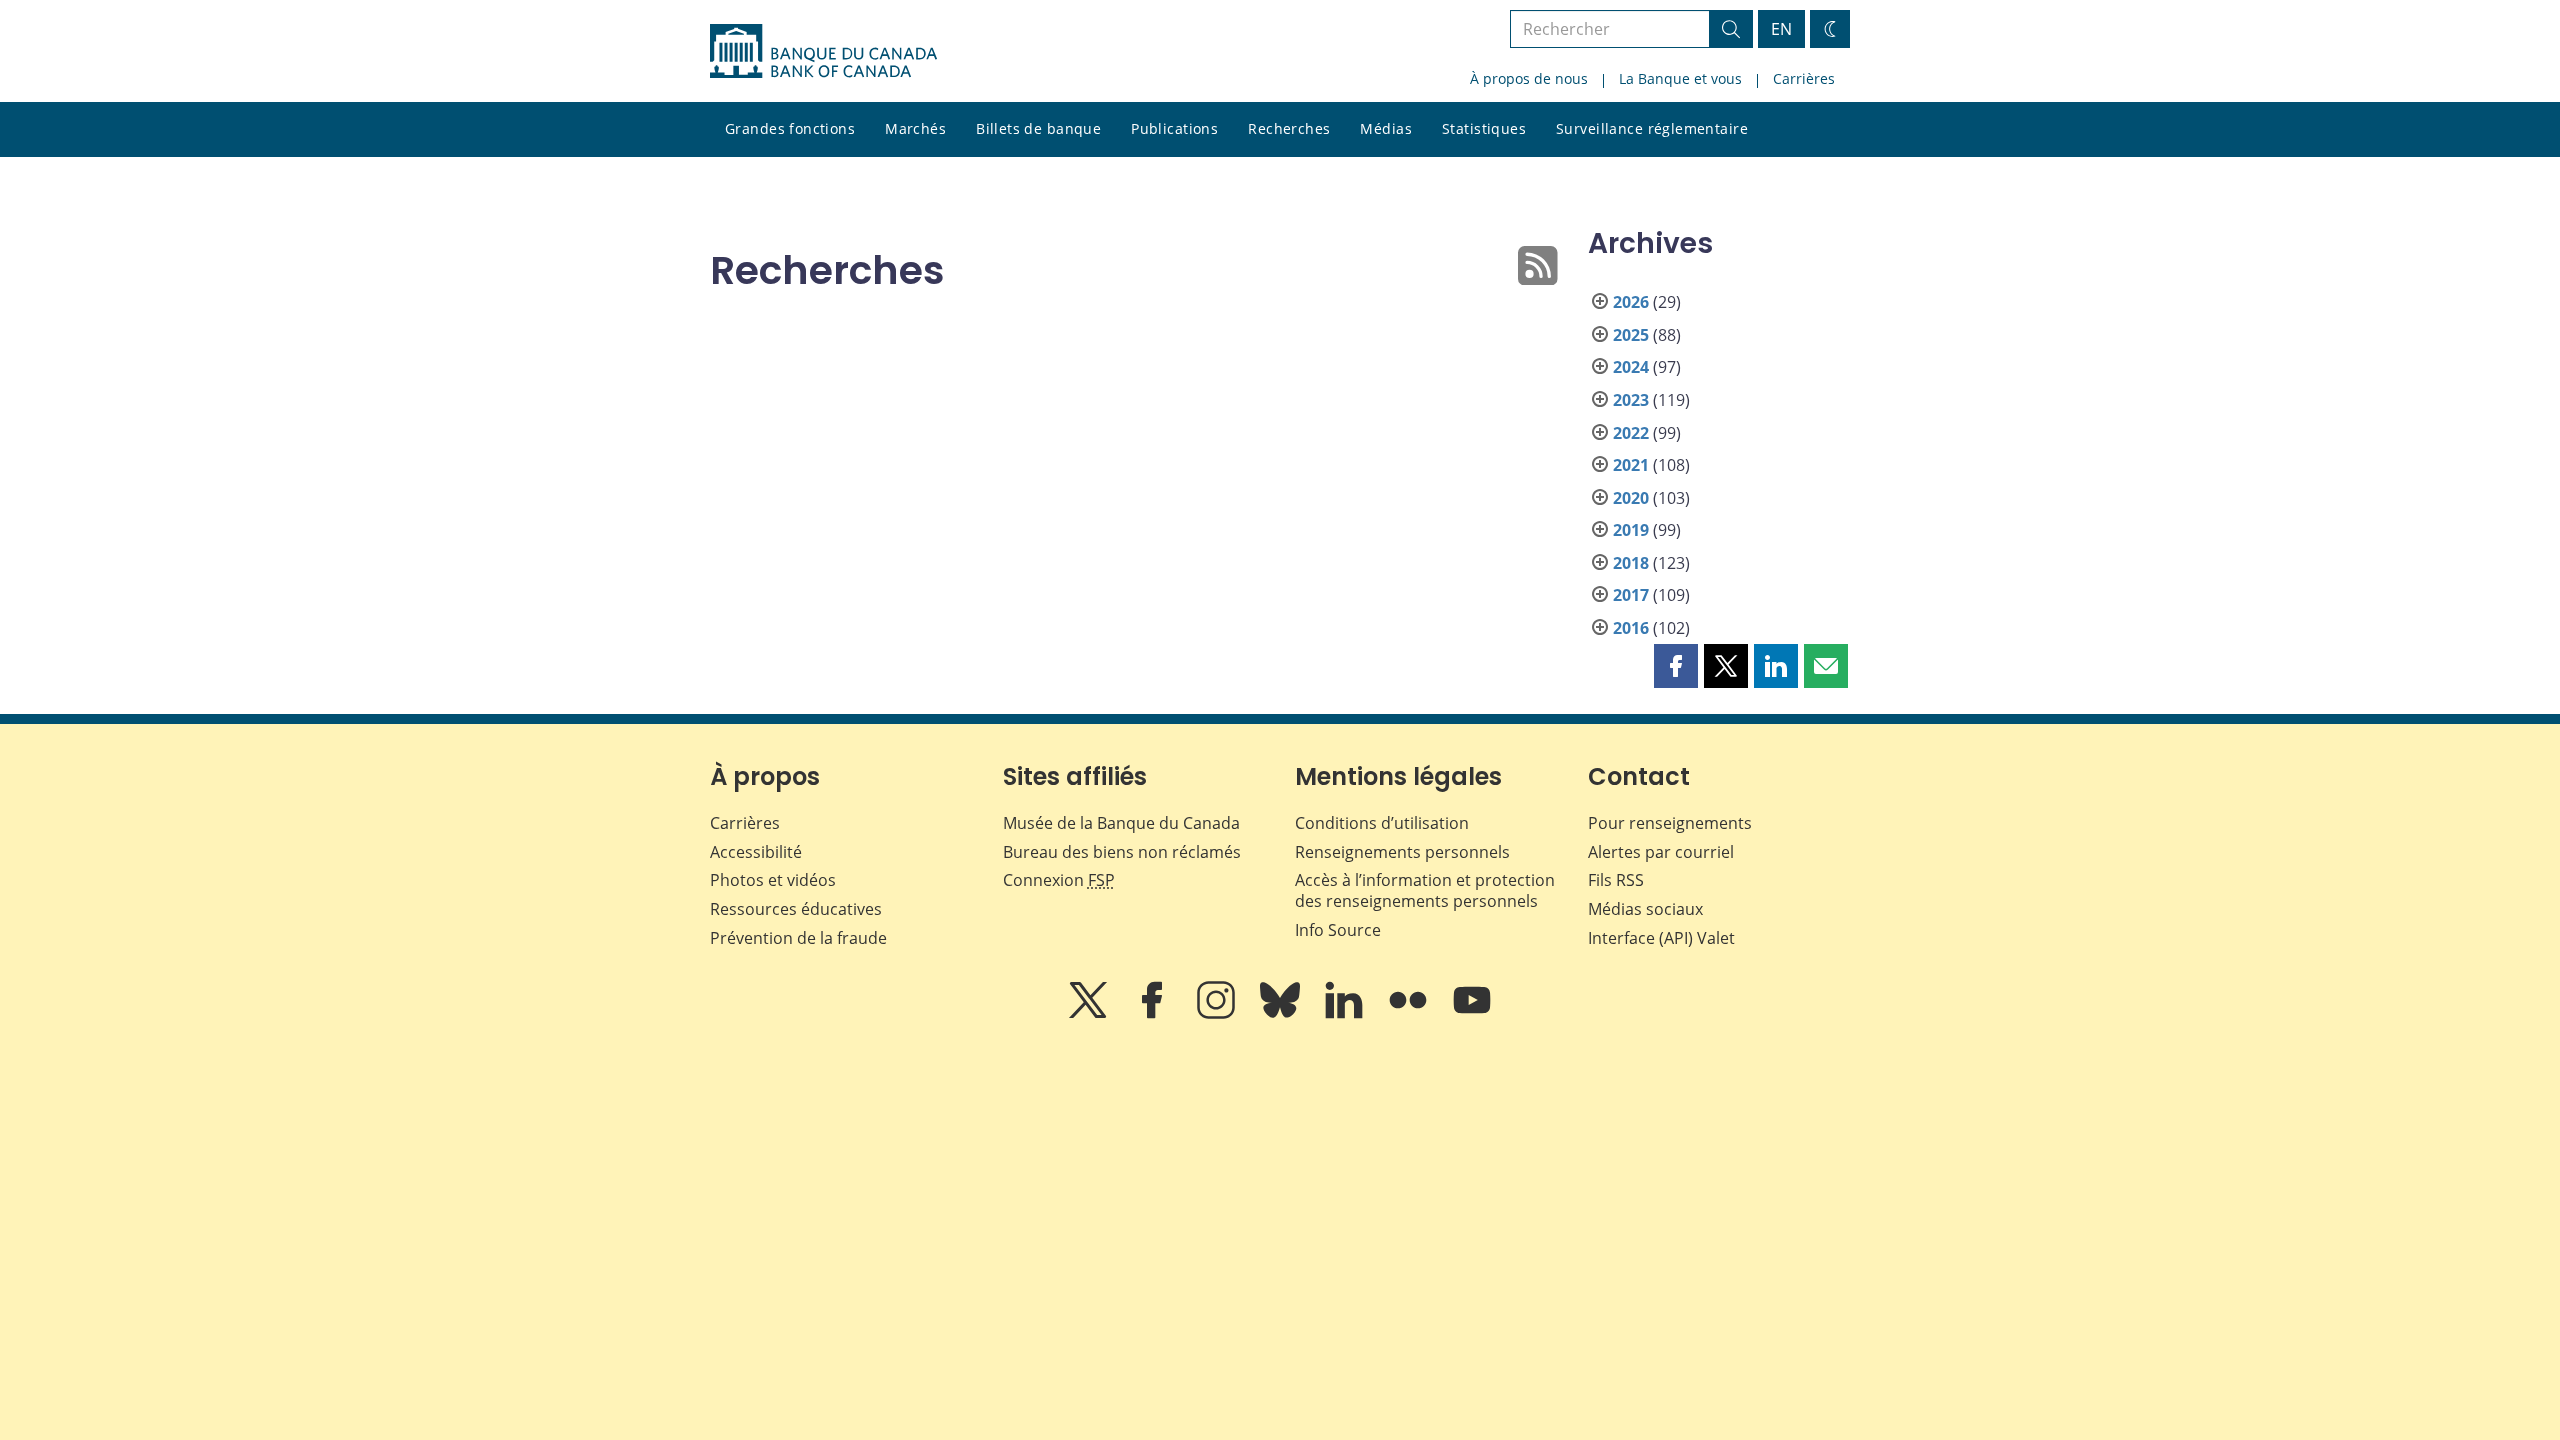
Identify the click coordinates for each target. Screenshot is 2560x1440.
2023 (1631, 400)
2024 (1631, 367)
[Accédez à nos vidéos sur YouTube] (1472, 1014)
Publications (1174, 128)
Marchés (915, 128)
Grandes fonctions (790, 128)
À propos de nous (1529, 78)
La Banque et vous (1680, 78)
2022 (1631, 433)
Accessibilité (756, 852)
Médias (1386, 128)
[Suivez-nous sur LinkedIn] (1346, 1014)
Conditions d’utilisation (1382, 823)
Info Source (1338, 930)
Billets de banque (1038, 128)
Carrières (1804, 78)
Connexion (1059, 880)
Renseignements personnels (1402, 852)
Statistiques (1484, 128)
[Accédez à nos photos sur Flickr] (1410, 1014)
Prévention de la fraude (798, 938)
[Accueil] (823, 51)
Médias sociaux (1645, 909)
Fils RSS (1616, 880)
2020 (1631, 498)
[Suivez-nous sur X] (1090, 1014)
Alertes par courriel (1661, 852)
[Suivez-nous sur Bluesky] (1282, 1014)
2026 (1631, 302)
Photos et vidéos (773, 880)
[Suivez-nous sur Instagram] (1218, 1014)
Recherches (1289, 128)
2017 (1631, 595)
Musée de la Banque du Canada (1121, 823)
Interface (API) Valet (1661, 938)
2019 (1631, 530)
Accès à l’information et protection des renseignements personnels (1425, 890)
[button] (1676, 666)
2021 (1631, 465)
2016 (1631, 628)
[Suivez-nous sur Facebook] (1154, 1014)
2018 (1631, 563)
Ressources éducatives (796, 909)
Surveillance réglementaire (1652, 128)
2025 (1631, 335)
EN (1781, 29)
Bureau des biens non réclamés (1122, 852)
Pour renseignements (1670, 823)
